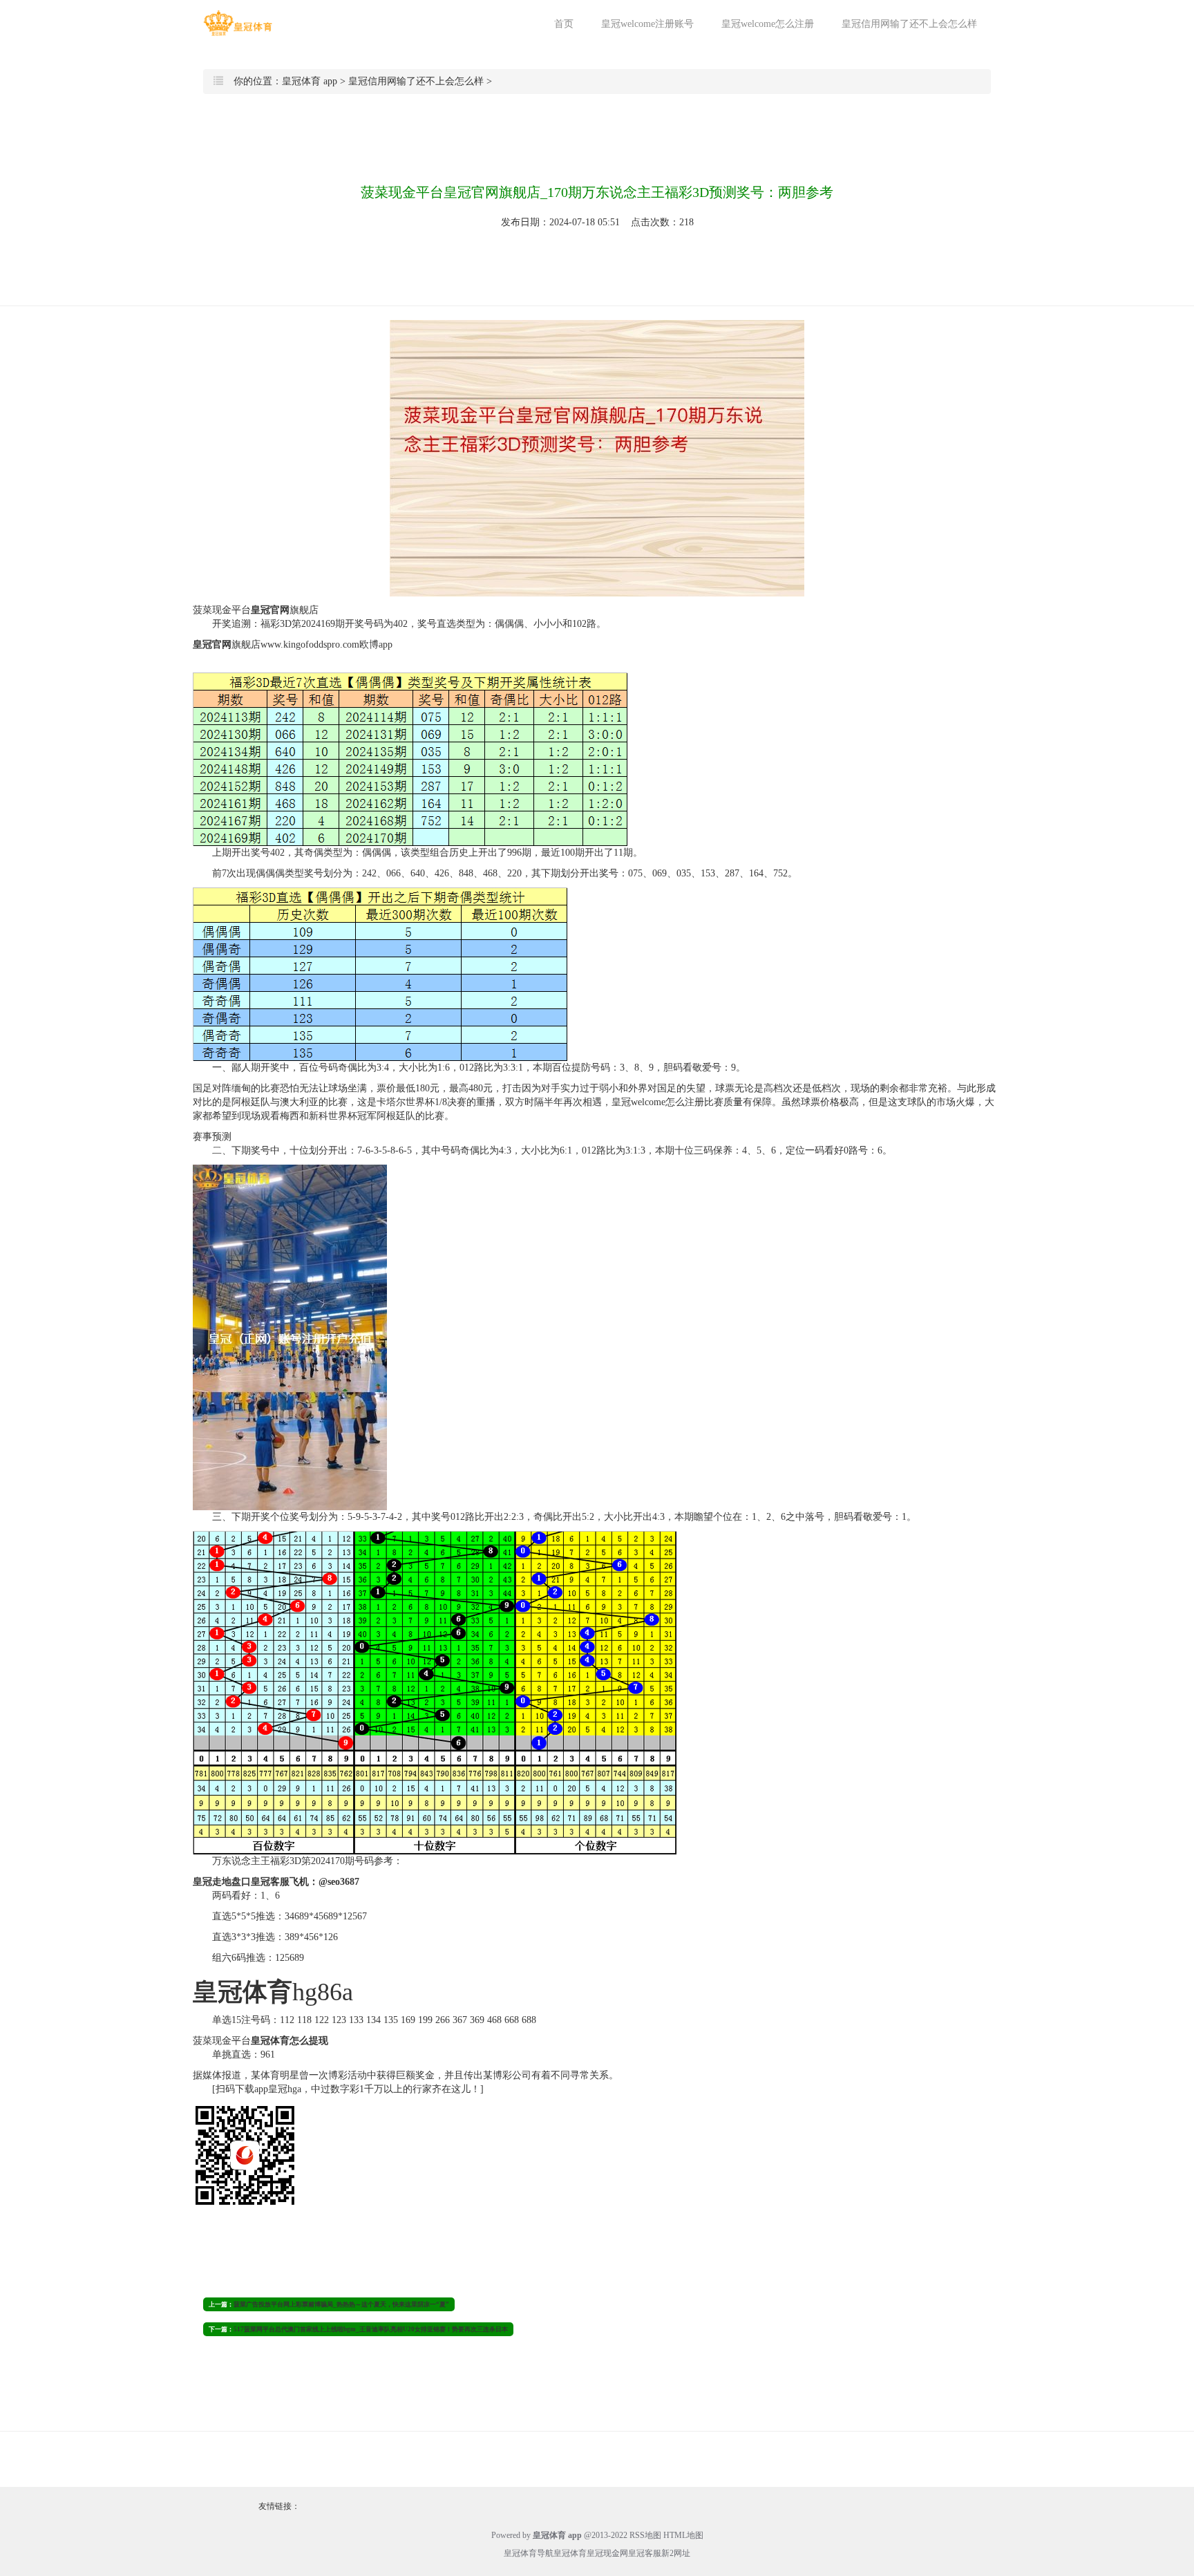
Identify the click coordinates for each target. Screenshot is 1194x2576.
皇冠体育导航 (529, 2553)
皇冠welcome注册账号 (647, 24)
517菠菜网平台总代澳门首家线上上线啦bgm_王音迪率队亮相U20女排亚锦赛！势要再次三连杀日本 (371, 2329)
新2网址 (676, 2553)
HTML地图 (683, 2535)
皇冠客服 (645, 2553)
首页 (564, 24)
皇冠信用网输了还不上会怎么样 (909, 24)
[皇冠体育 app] (238, 23)
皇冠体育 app (310, 81)
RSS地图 (645, 2535)
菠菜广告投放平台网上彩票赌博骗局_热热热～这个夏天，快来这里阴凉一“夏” (341, 2304)
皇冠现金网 (607, 2553)
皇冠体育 (570, 2553)
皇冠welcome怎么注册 (768, 24)
